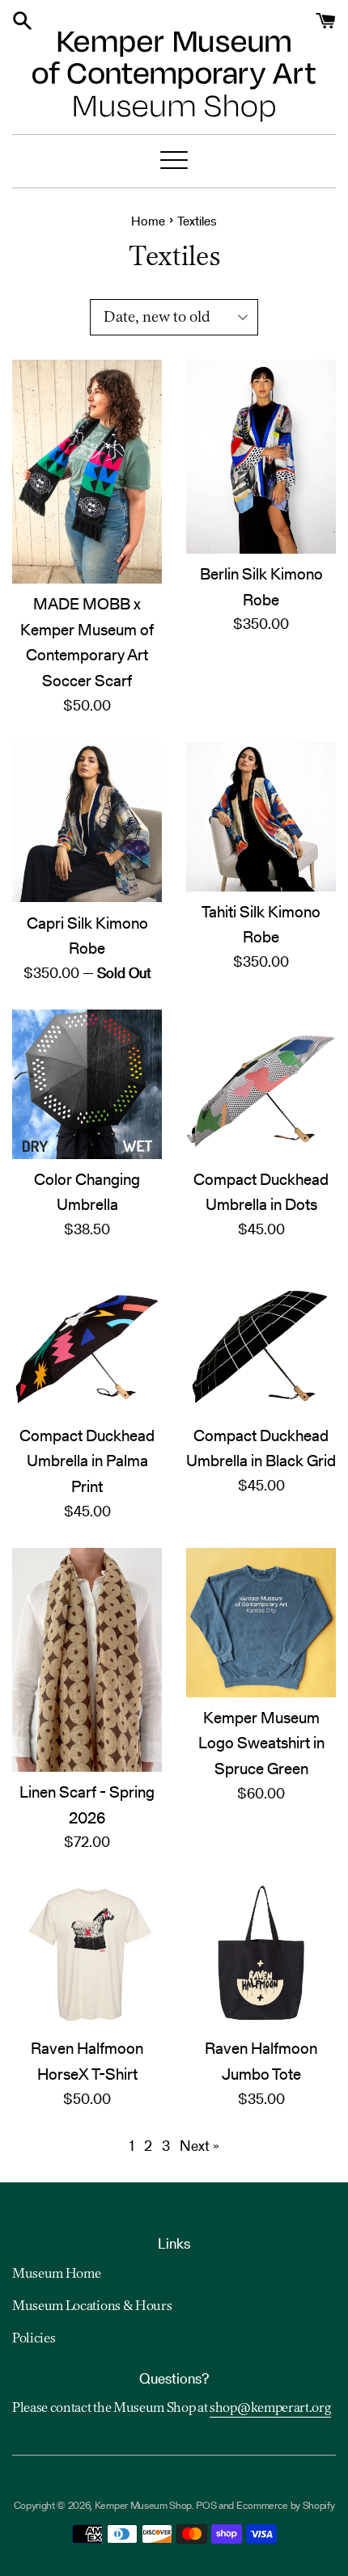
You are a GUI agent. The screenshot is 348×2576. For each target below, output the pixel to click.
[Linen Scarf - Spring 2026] (87, 1660)
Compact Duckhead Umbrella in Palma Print (87, 1461)
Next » (199, 2146)
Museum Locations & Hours (92, 2307)
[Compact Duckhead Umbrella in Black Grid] (261, 1341)
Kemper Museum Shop (143, 2505)
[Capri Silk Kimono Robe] (87, 822)
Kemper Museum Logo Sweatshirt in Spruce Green (261, 1743)
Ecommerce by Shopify (286, 2505)
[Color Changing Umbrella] (87, 1084)
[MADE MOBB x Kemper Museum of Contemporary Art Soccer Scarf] (87, 472)
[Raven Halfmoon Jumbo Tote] (261, 1953)
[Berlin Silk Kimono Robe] (261, 457)
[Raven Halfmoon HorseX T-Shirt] (87, 1953)
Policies (34, 2339)
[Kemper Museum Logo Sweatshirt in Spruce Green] (261, 1623)
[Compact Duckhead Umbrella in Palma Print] (87, 1341)
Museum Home (56, 2275)
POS (206, 2505)
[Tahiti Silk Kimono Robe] (261, 817)
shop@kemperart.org (270, 2409)
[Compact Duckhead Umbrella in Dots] (261, 1084)
